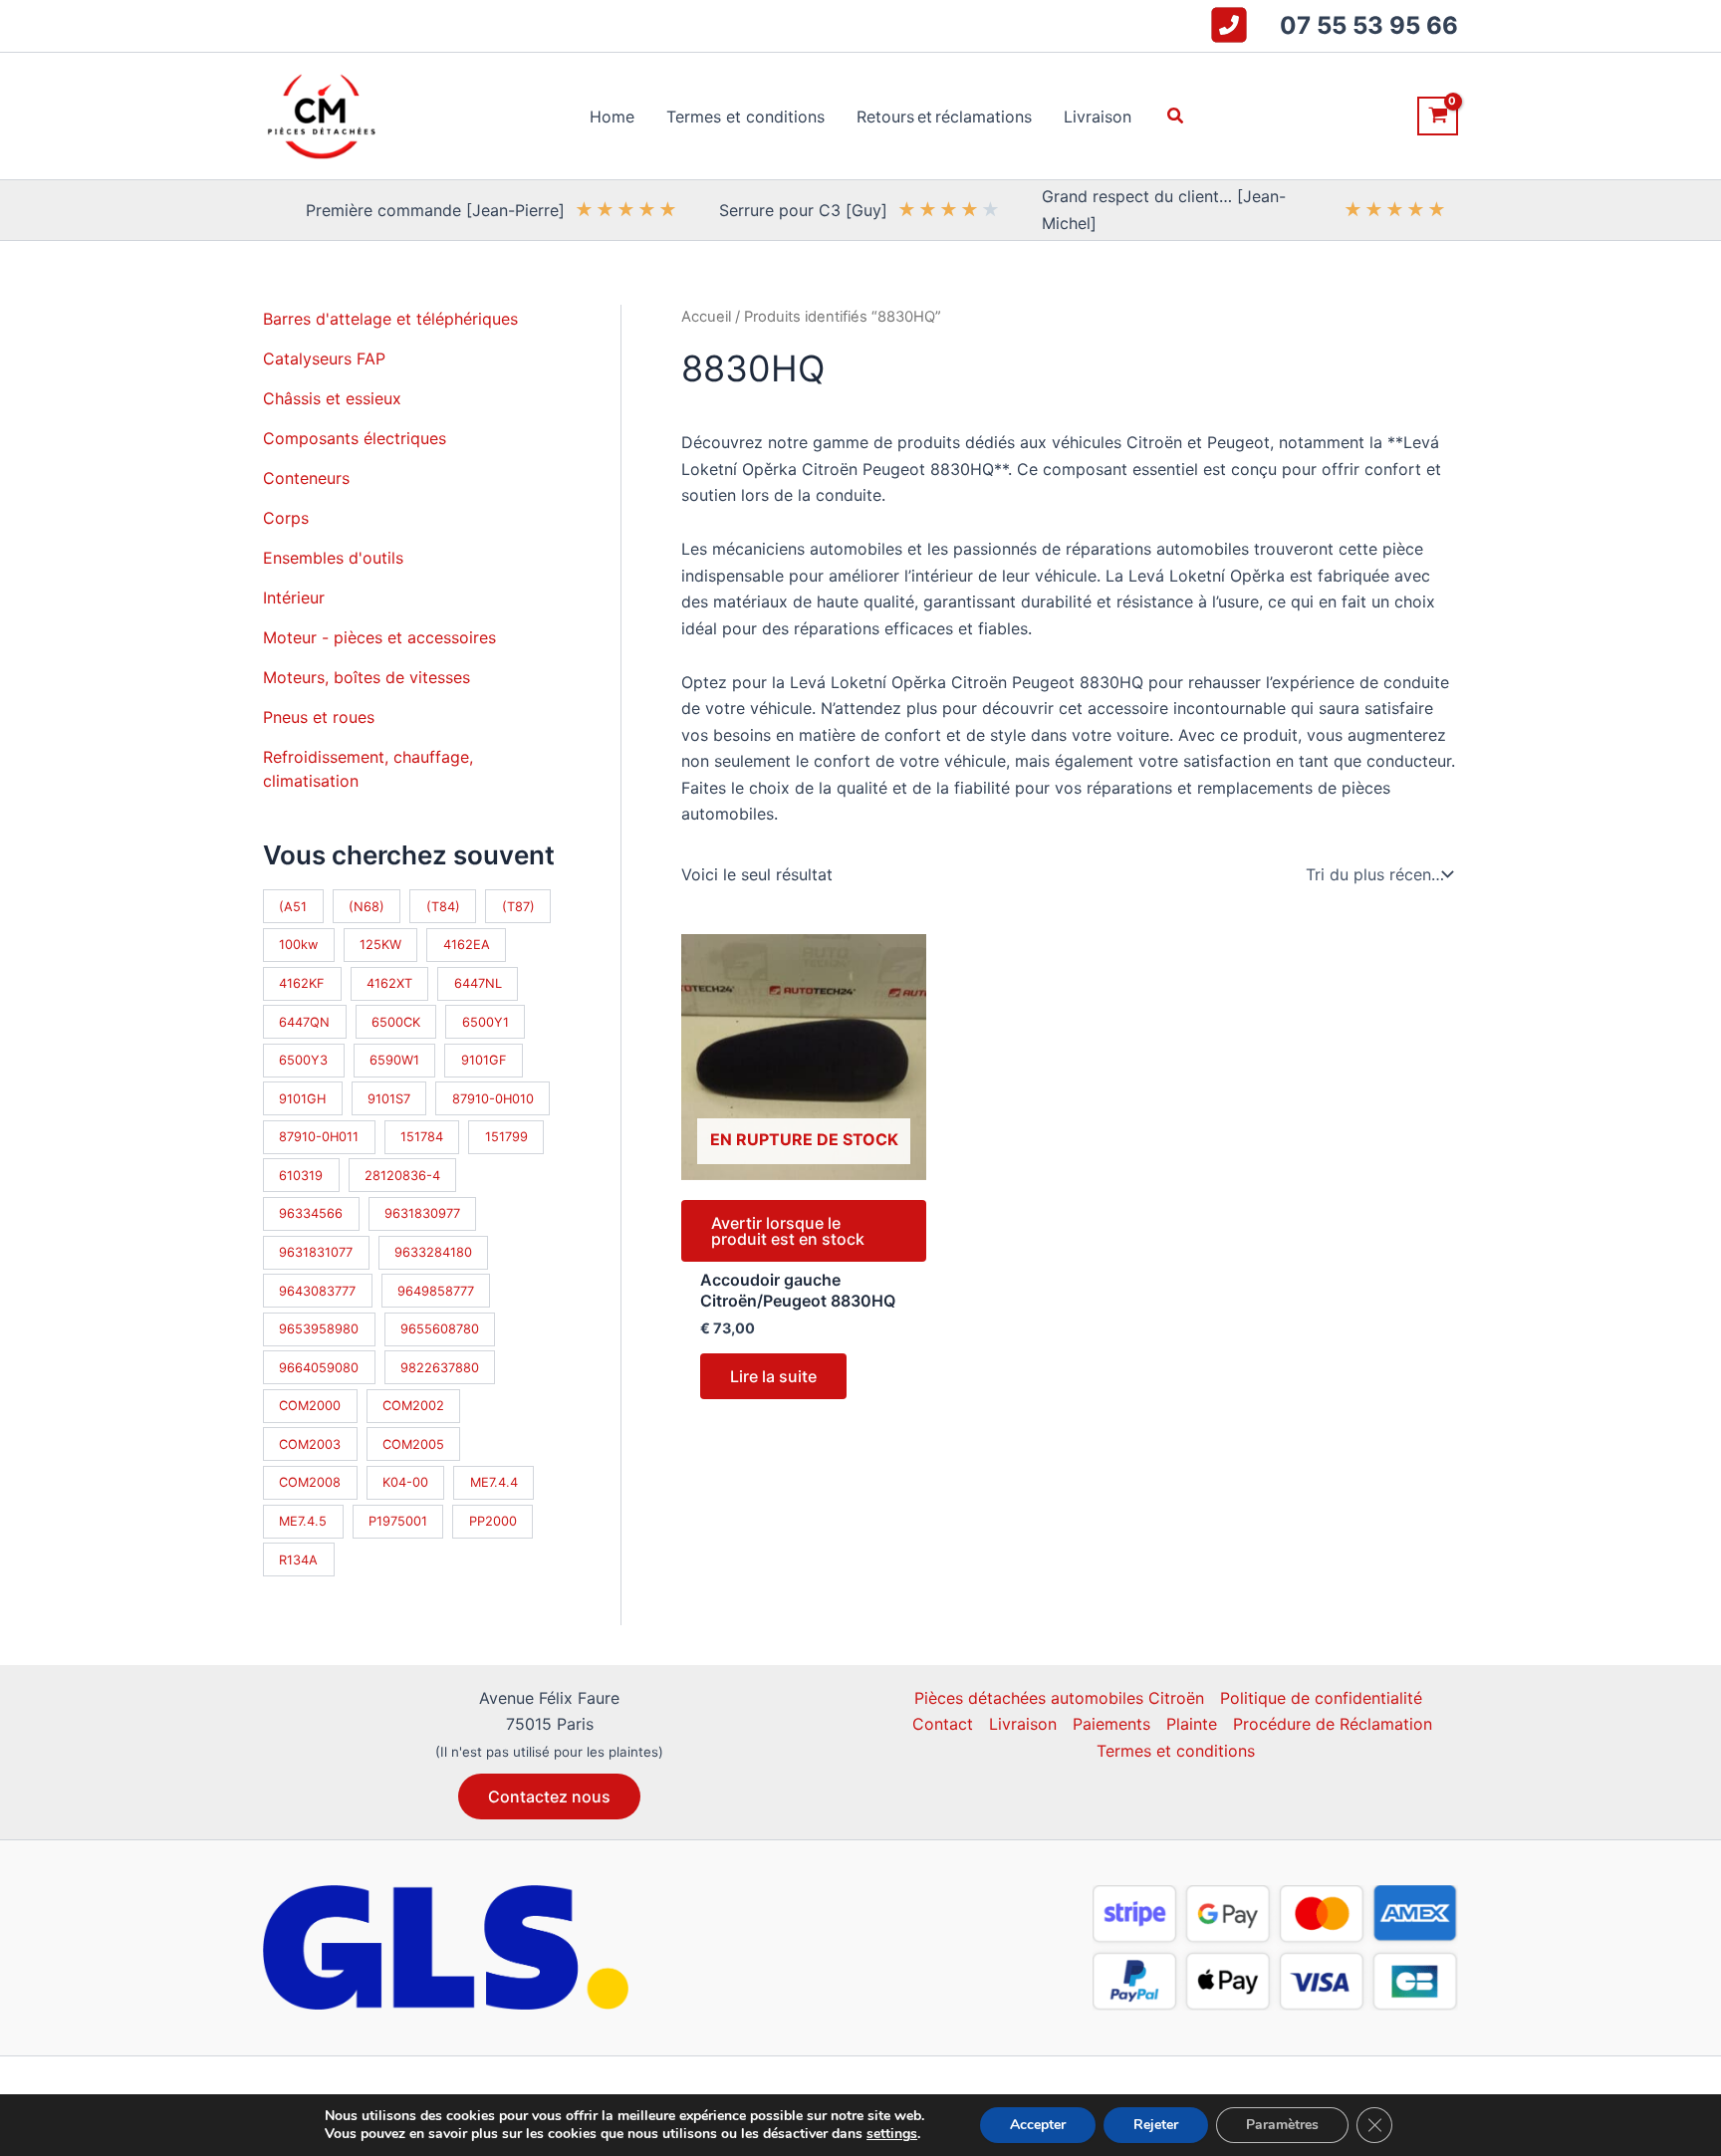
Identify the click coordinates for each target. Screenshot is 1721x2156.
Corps (286, 518)
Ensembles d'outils (333, 558)
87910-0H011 (319, 1137)
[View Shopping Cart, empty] (1438, 116)
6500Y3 (303, 1060)
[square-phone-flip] (1229, 25)
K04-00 (405, 1482)
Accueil (706, 317)
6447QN (304, 1022)
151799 (506, 1137)
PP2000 (493, 1521)
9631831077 (316, 1252)
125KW (380, 945)
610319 (301, 1176)
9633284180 (433, 1252)
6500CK (396, 1022)
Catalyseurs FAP (324, 359)
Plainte (1192, 1724)
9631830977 (422, 1213)
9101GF (484, 1060)
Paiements (1111, 1724)
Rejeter (1156, 2125)
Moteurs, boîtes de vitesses (367, 677)
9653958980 (319, 1329)
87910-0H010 (493, 1099)
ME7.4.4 (494, 1482)
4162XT (389, 983)
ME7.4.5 (303, 1521)
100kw (298, 945)
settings (892, 2134)
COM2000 (310, 1406)
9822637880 (440, 1368)
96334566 (311, 1213)
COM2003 (310, 1444)
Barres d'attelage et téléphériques (390, 319)
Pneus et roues (319, 717)
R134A (298, 1560)
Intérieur (294, 598)
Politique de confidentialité (1321, 1698)
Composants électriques (355, 438)
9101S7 (389, 1099)
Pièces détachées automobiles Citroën (1059, 1698)
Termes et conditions (1176, 1751)
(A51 (293, 907)
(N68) (367, 907)
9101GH (302, 1099)
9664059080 (319, 1368)
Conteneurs (306, 478)
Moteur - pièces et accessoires (379, 637)
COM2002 (413, 1406)
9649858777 (436, 1291)
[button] (1176, 116)
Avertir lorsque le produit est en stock (788, 1231)
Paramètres (1282, 2125)
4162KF (302, 983)
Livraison (1023, 1724)
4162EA (467, 945)
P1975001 (398, 1521)
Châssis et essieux (332, 398)
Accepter (1038, 2125)
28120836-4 (402, 1176)
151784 (422, 1137)
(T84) (443, 907)
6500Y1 (486, 1022)
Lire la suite (773, 1376)
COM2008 (310, 1482)
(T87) (518, 907)
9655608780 (440, 1329)
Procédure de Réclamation (1333, 1724)
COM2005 (413, 1444)
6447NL (478, 983)
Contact (943, 1724)
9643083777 (317, 1291)
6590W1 (394, 1060)
